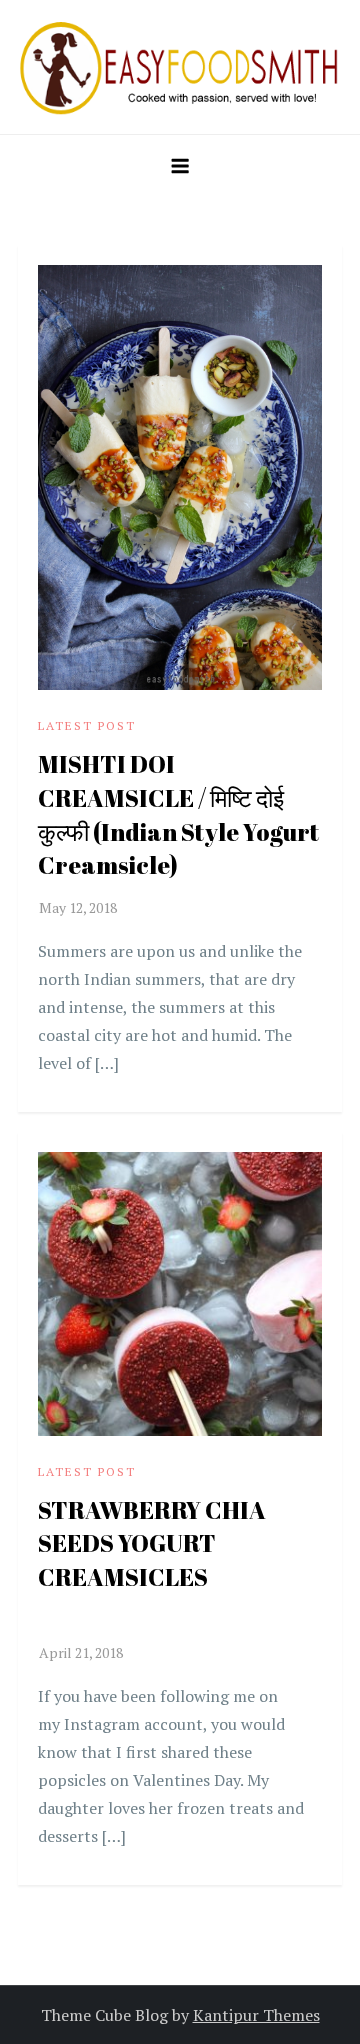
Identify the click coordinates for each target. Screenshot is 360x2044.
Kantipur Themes (256, 2015)
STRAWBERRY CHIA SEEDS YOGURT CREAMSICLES (152, 1560)
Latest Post (87, 725)
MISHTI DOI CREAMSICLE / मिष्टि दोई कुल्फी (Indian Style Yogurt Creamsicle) (178, 814)
